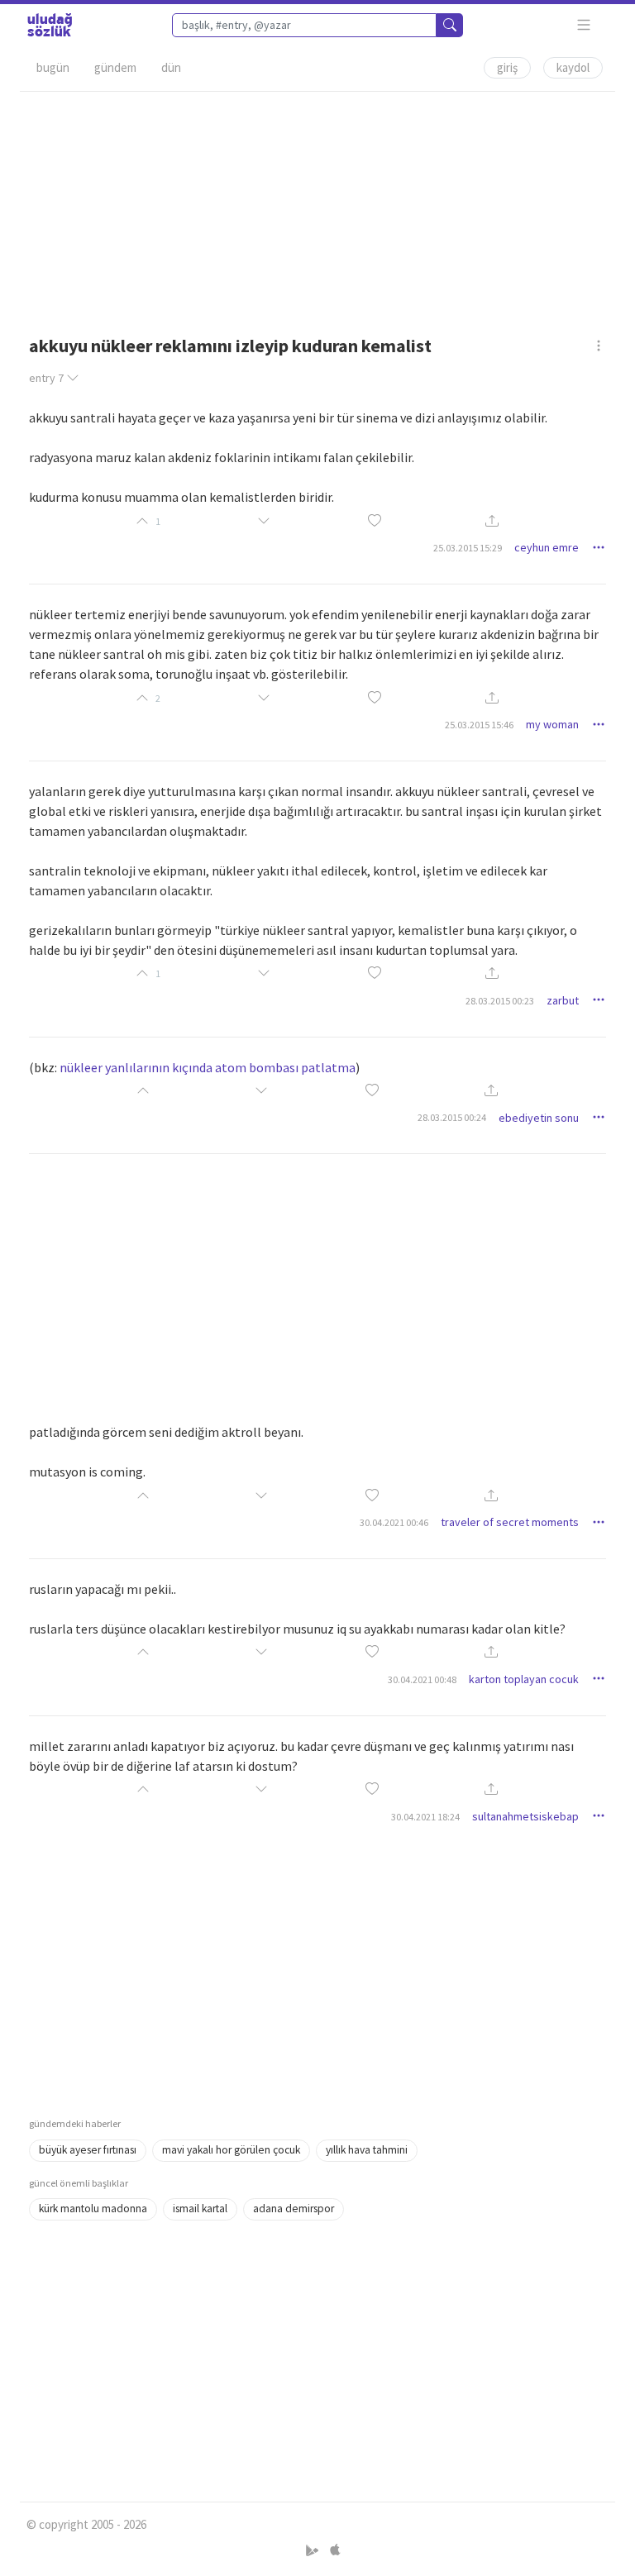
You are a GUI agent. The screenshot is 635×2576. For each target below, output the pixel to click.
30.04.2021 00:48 (422, 1679)
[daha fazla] (584, 25)
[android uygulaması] (314, 2550)
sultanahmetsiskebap (525, 1816)
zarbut (563, 1000)
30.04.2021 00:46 (394, 1522)
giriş (507, 67)
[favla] (375, 521)
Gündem (115, 67)
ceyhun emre (547, 547)
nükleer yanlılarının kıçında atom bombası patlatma (208, 1067)
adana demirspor (294, 2209)
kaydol (573, 67)
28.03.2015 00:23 (500, 1001)
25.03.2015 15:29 (468, 548)
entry (46, 378)
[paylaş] (492, 521)
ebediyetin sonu (539, 1118)
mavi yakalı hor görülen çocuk (231, 2150)
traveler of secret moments (510, 1522)
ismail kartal (200, 2209)
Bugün (53, 67)
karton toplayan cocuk (524, 1679)
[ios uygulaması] (335, 2550)
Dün (171, 67)
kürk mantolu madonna (93, 2209)
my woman (552, 724)
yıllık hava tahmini (367, 2150)
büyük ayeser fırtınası (88, 2150)
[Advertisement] (317, 208)
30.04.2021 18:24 (425, 1817)
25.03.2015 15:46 (479, 725)
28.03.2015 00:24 (452, 1117)
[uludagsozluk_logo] (50, 25)
